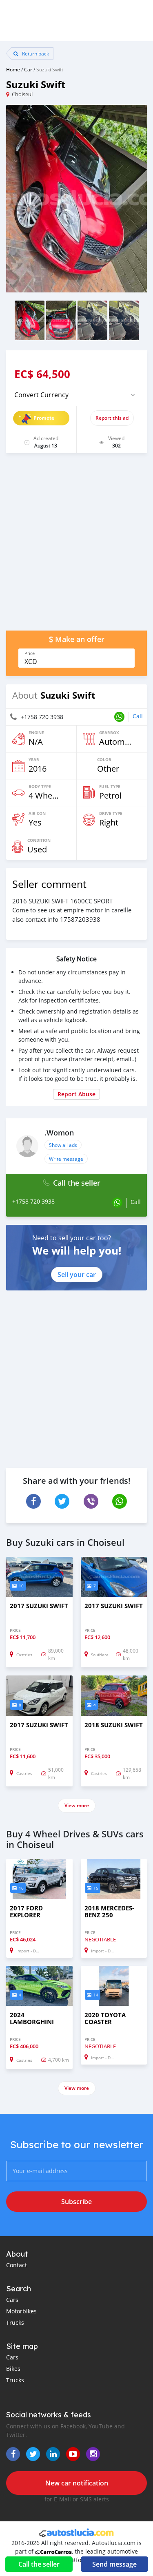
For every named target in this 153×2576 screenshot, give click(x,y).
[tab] (76, 395)
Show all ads (63, 1145)
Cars (12, 2300)
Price (30, 653)
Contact (17, 2265)
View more (77, 1805)
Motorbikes (21, 2311)
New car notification (77, 2483)
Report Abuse (76, 1094)
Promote (44, 418)
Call (138, 716)
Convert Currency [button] (41, 395)
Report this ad (112, 418)
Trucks (15, 2323)
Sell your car (77, 1275)
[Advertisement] (76, 546)
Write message (66, 1159)
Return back (35, 53)
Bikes (13, 2369)
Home (13, 69)
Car (28, 69)
